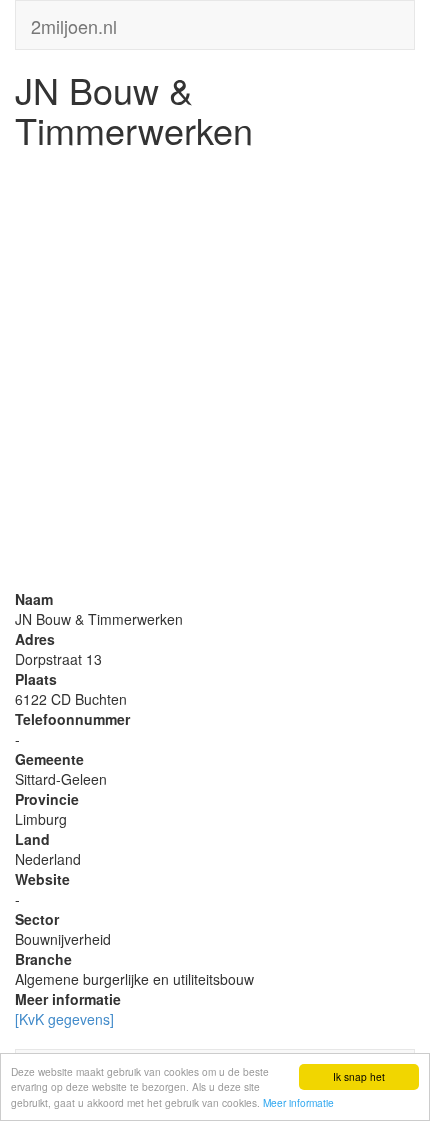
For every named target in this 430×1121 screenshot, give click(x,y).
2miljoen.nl (74, 22)
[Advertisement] (215, 374)
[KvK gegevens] (64, 1019)
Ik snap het (359, 1076)
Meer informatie (298, 1102)
